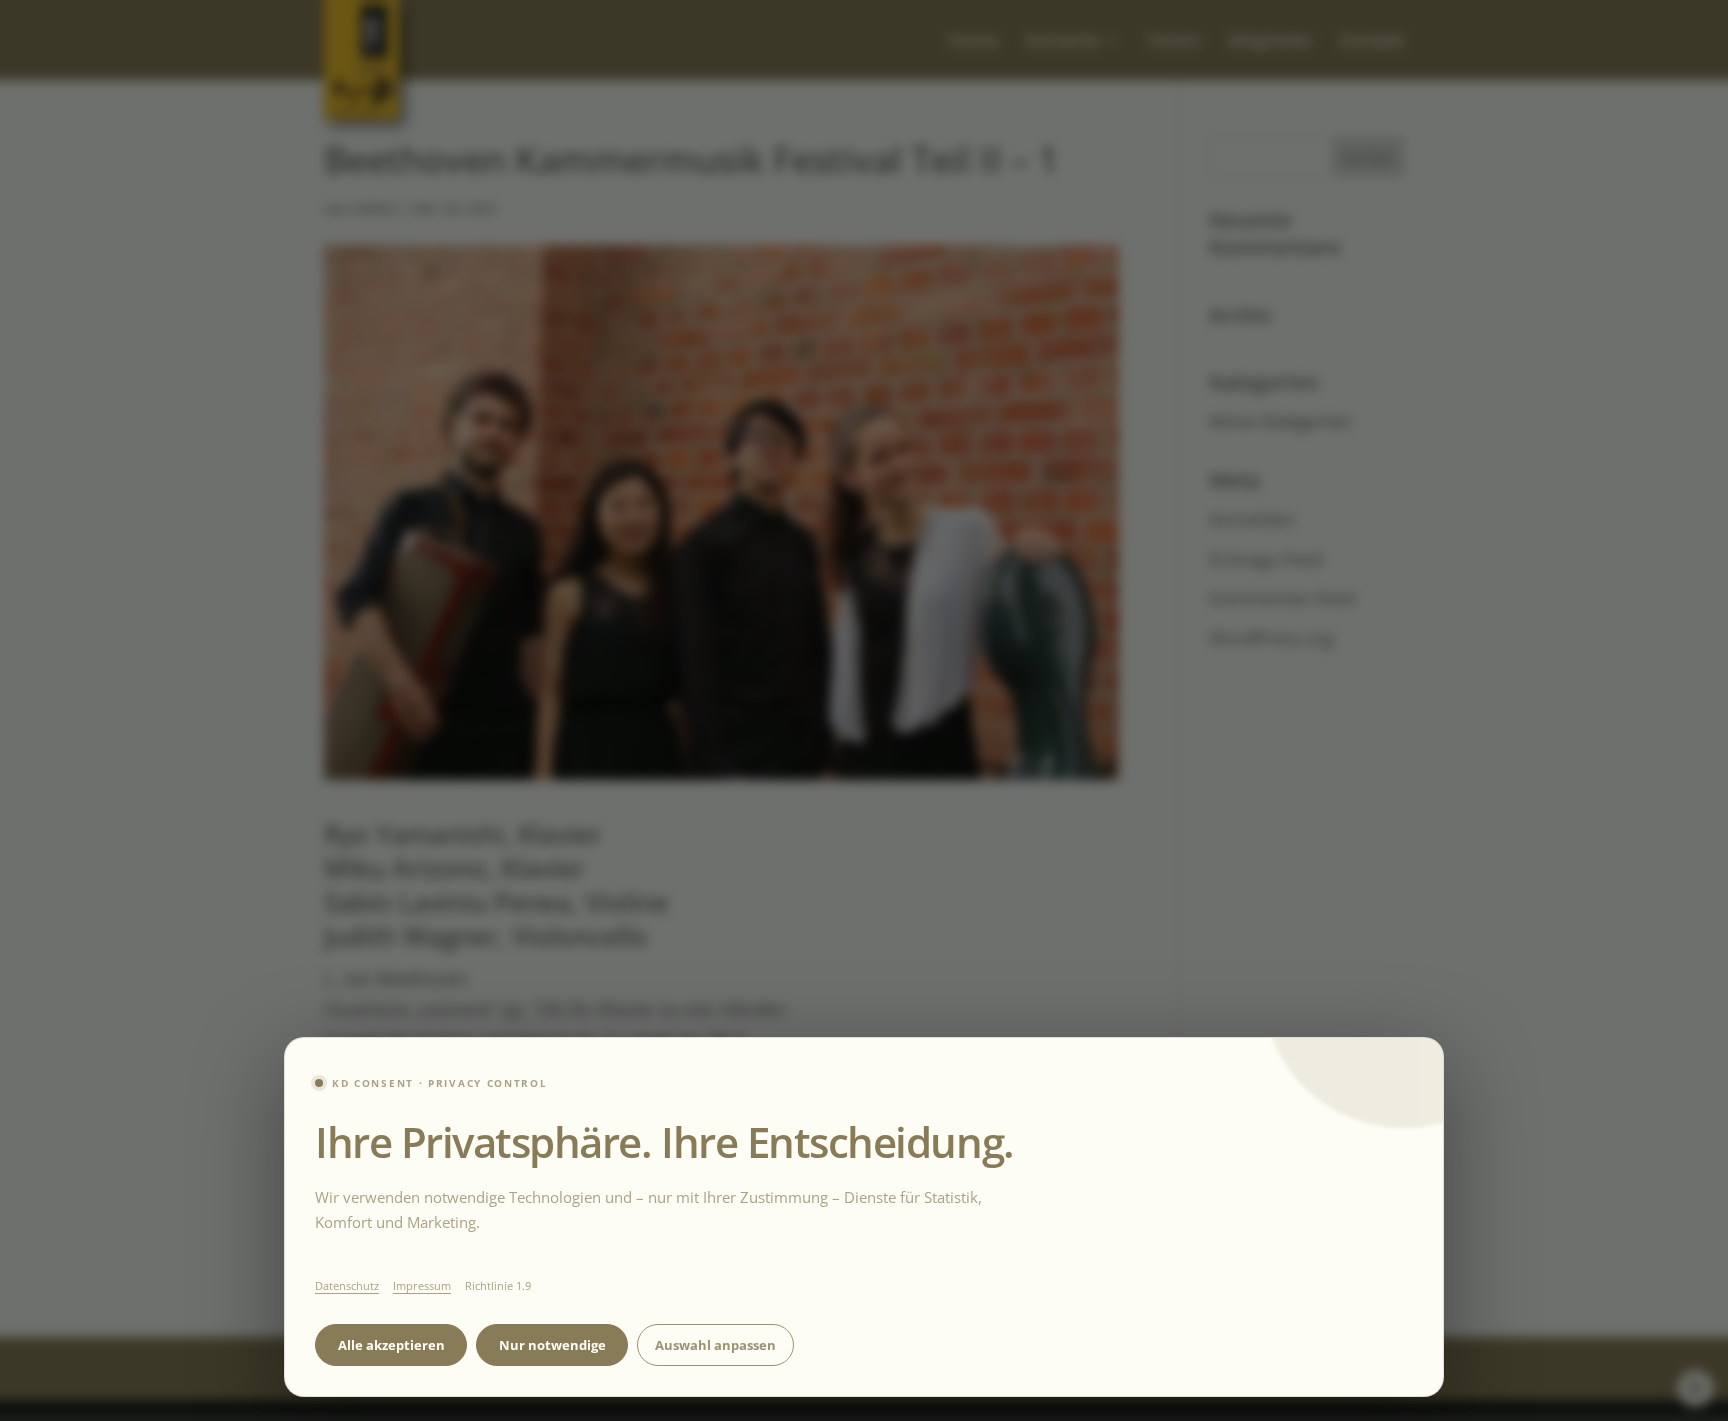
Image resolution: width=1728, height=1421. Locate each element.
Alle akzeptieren (391, 1345)
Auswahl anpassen (715, 1345)
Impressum (422, 1285)
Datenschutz (347, 1285)
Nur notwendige (552, 1345)
